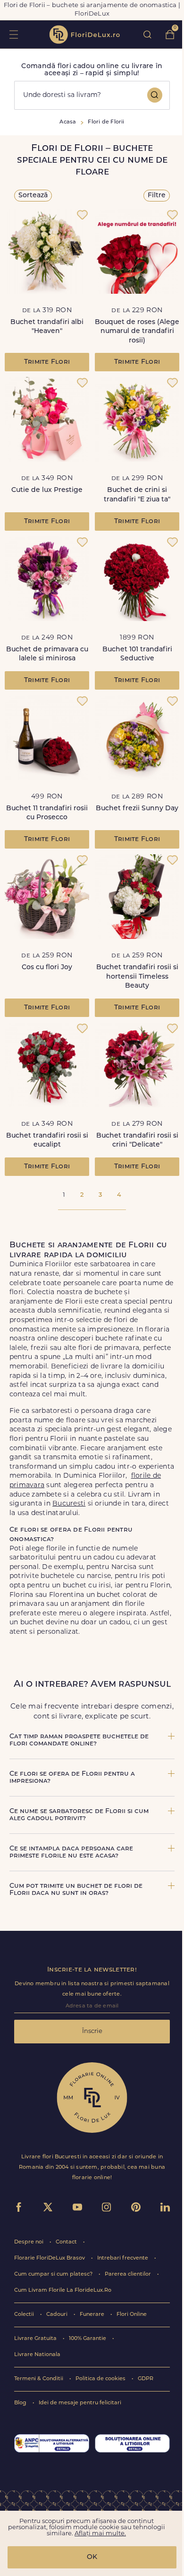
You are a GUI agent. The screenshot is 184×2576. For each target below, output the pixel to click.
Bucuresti (69, 1504)
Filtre (157, 196)
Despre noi (29, 2242)
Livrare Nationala (37, 2355)
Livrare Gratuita (36, 2339)
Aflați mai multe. (100, 2534)
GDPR (146, 2379)
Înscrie (92, 2031)
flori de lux (84, 35)
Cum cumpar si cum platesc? (54, 2274)
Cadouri (58, 2315)
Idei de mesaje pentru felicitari (80, 2403)
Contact (67, 2242)
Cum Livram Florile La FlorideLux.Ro (63, 2291)
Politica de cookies (101, 2379)
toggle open (13, 34)
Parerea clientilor (129, 2274)
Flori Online (132, 2315)
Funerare (93, 2315)
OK (92, 2557)
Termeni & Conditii (39, 2379)
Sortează (33, 196)
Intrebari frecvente (123, 2258)
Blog (21, 2403)
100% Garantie (88, 2339)
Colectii (25, 2315)
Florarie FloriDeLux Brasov (50, 2258)
